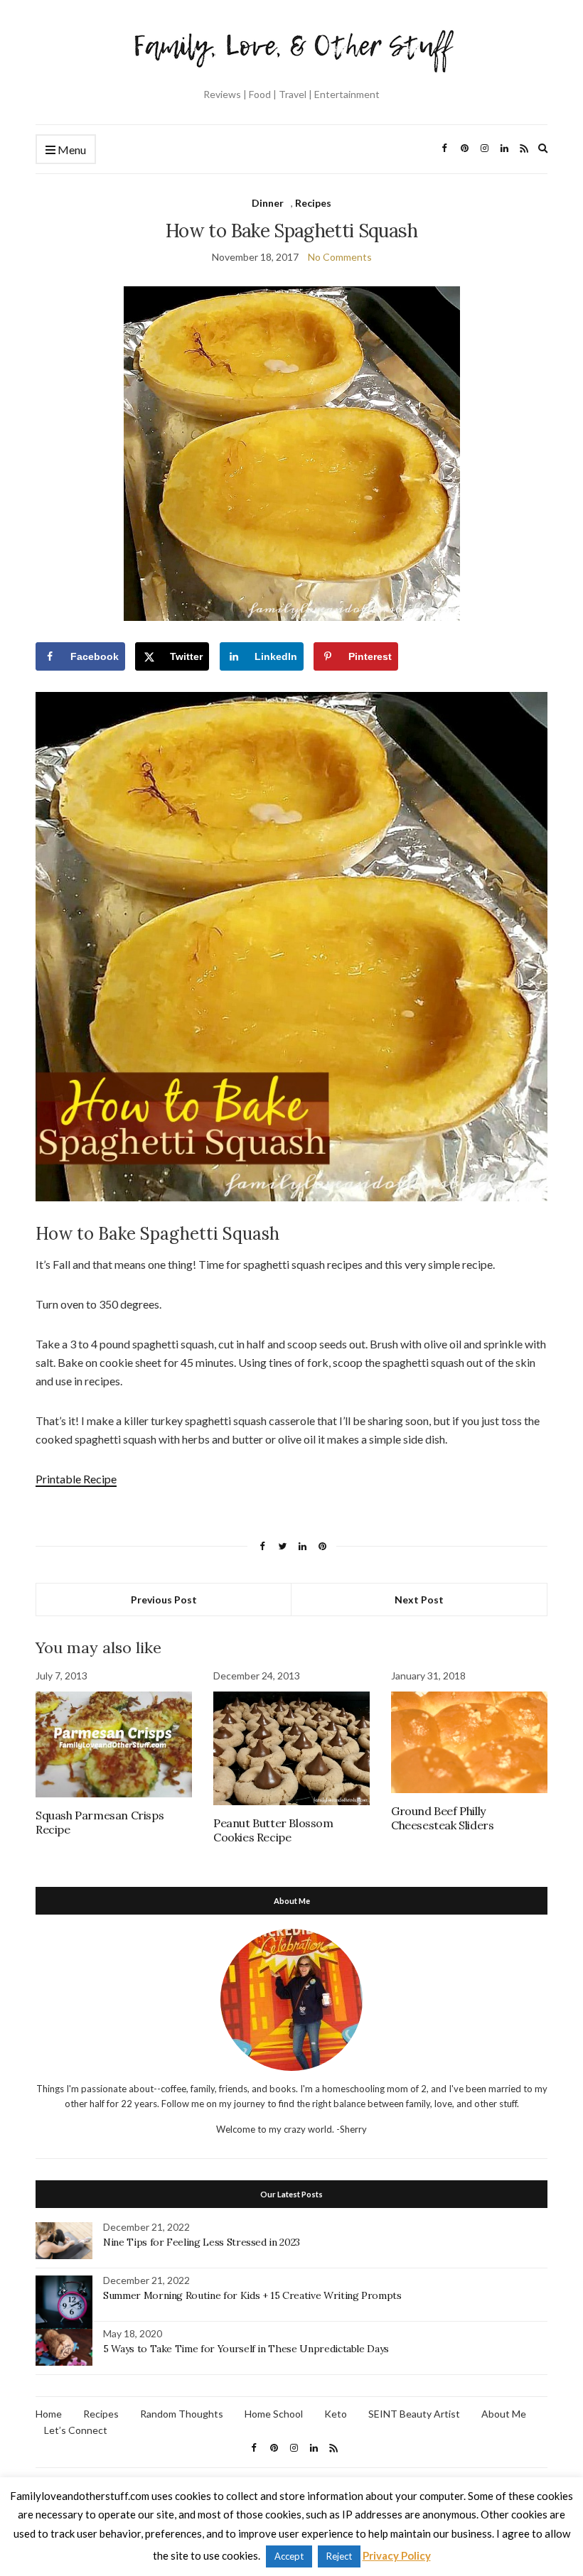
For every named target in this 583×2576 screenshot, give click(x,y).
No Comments (340, 257)
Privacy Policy (397, 2555)
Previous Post (164, 1600)
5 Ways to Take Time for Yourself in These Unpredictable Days (246, 2349)
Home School (274, 2414)
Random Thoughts (182, 2414)
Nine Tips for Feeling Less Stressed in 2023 (202, 2242)
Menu (71, 150)
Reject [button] (339, 2556)
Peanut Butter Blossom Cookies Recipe (273, 1830)
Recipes (313, 203)
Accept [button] (289, 2556)
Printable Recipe (76, 1479)
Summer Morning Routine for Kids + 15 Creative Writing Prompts (252, 2295)
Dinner (268, 203)
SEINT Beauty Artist (414, 2414)
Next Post (419, 1600)
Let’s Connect (76, 2430)
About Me (504, 2414)
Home (49, 2414)
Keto (336, 2414)
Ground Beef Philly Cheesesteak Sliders (442, 1818)
